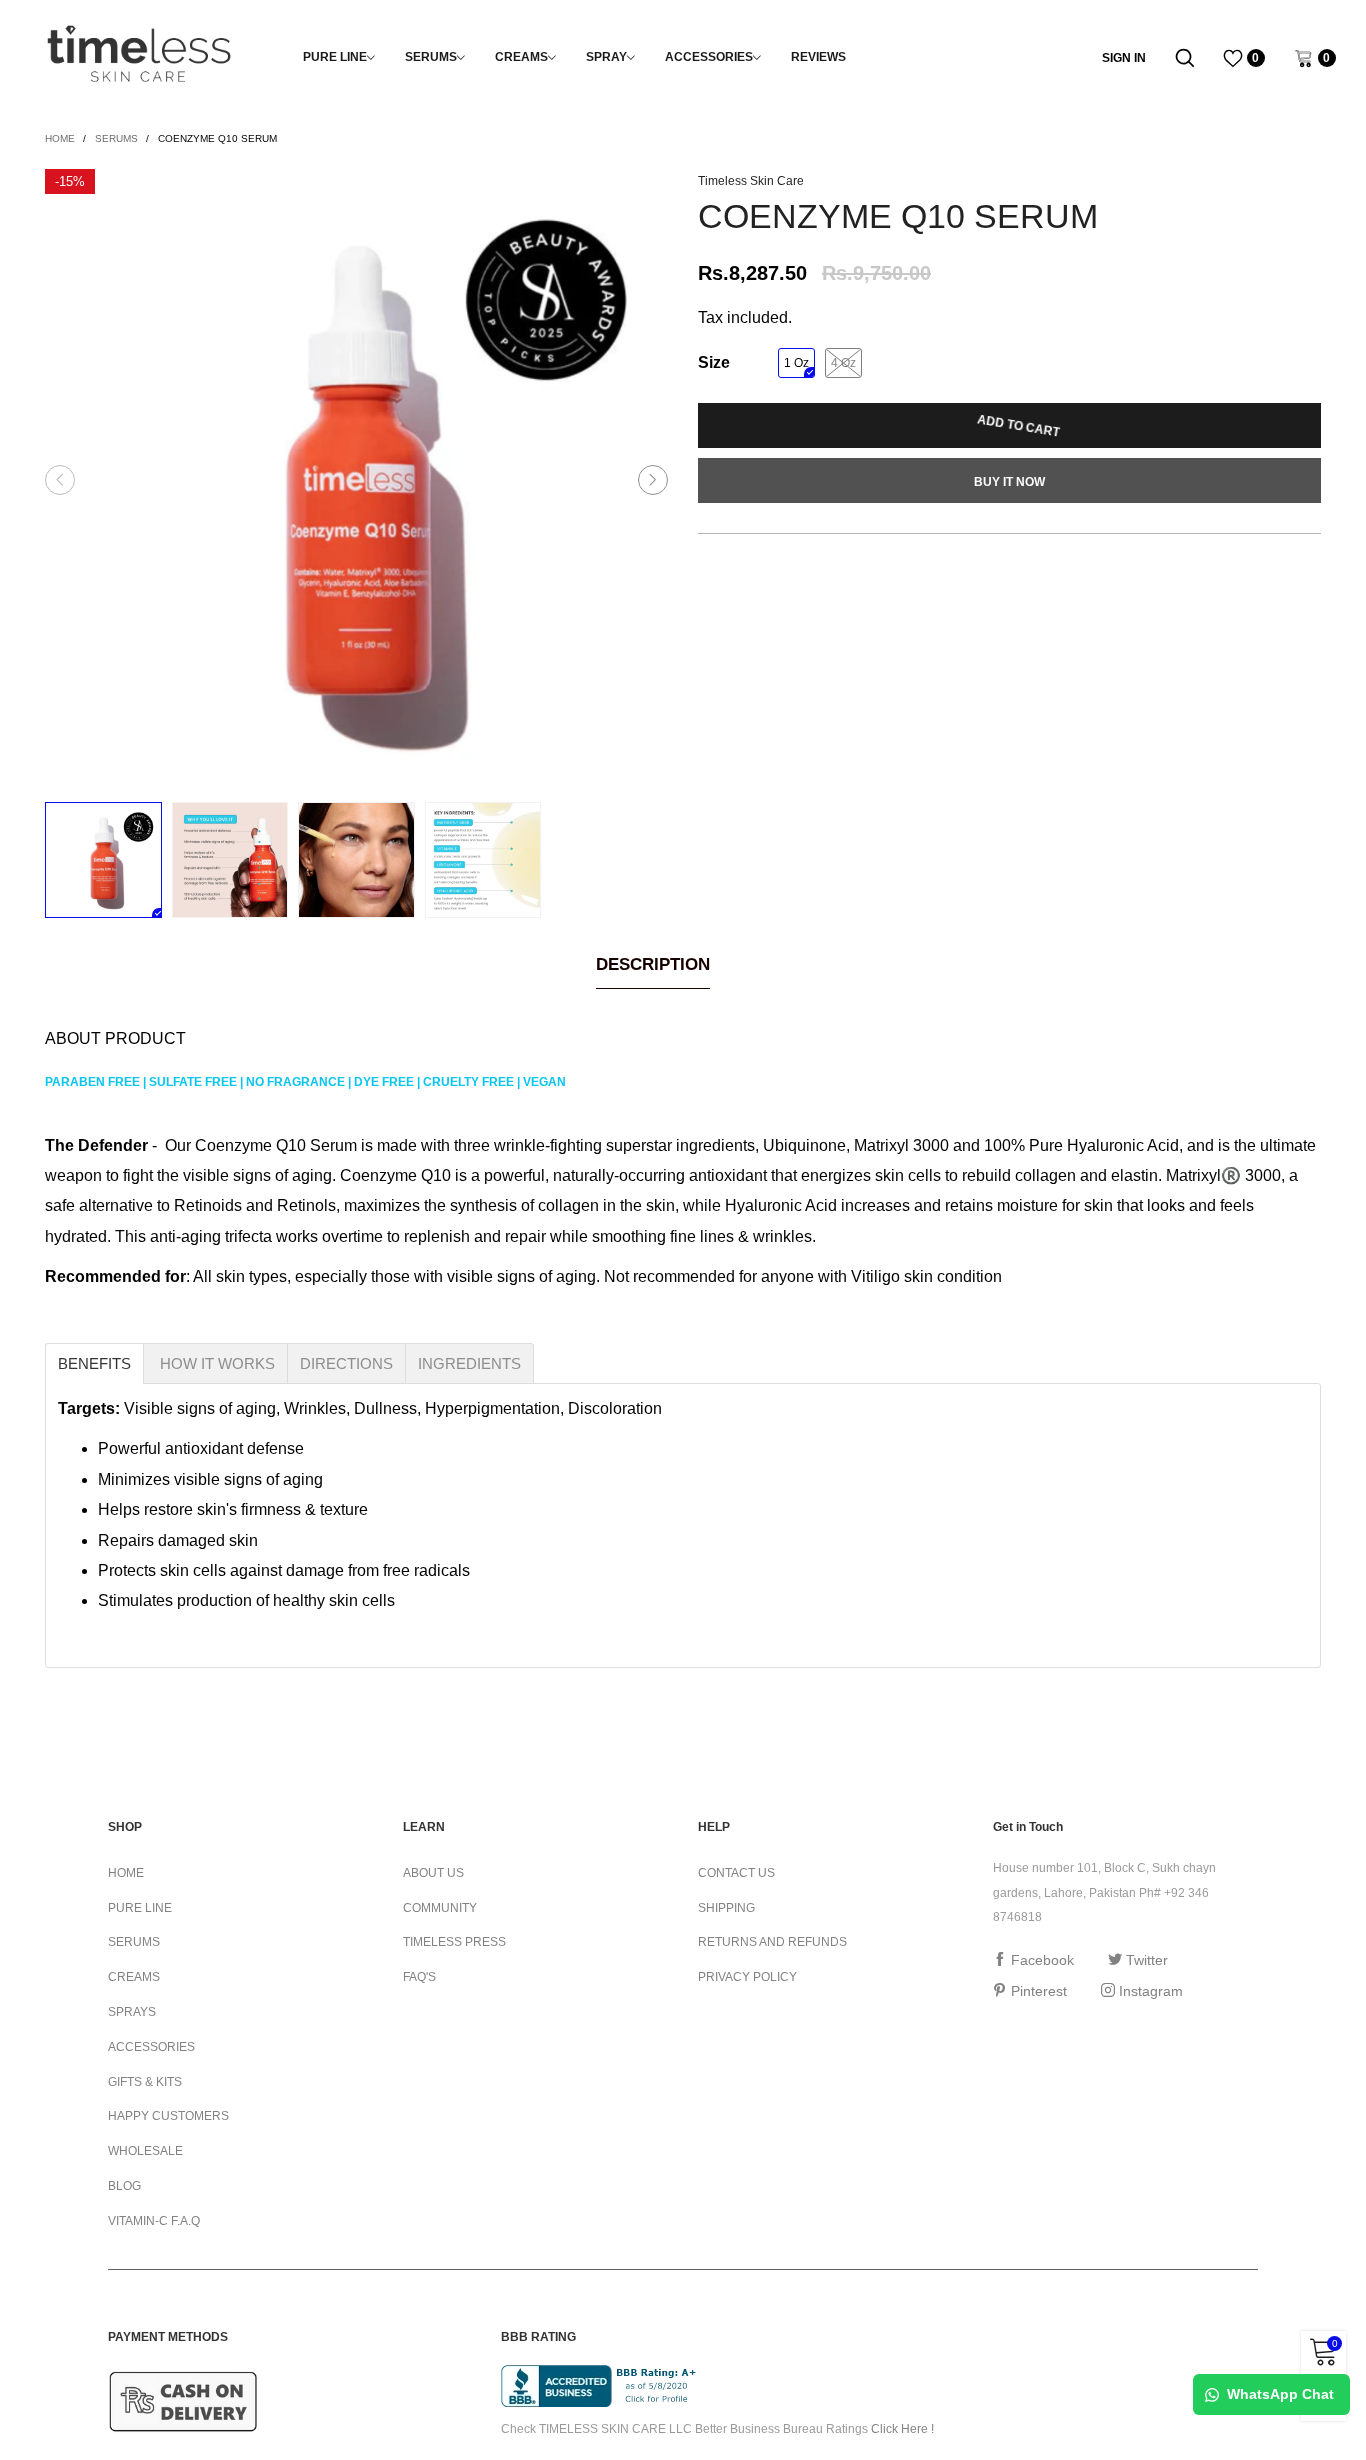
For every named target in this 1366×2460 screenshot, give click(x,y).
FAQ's (419, 1977)
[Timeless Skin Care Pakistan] (139, 54)
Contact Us (736, 1873)
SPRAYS (132, 2012)
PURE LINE (335, 57)
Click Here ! (902, 2429)
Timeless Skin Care (751, 181)
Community (440, 1908)
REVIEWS (818, 57)
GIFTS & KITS (145, 2082)
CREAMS (521, 57)
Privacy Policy (747, 1977)
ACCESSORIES (709, 57)
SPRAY (606, 57)
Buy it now (1009, 482)
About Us (433, 1873)
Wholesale (145, 2151)
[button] (60, 480)
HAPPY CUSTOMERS (168, 2116)
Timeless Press (454, 1942)
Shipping (726, 1908)
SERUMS (431, 57)
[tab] (94, 1363)
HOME (126, 1873)
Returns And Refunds (772, 1942)
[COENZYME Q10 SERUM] (356, 480)
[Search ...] (1185, 58)
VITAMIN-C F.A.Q (154, 2221)
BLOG (124, 2186)
